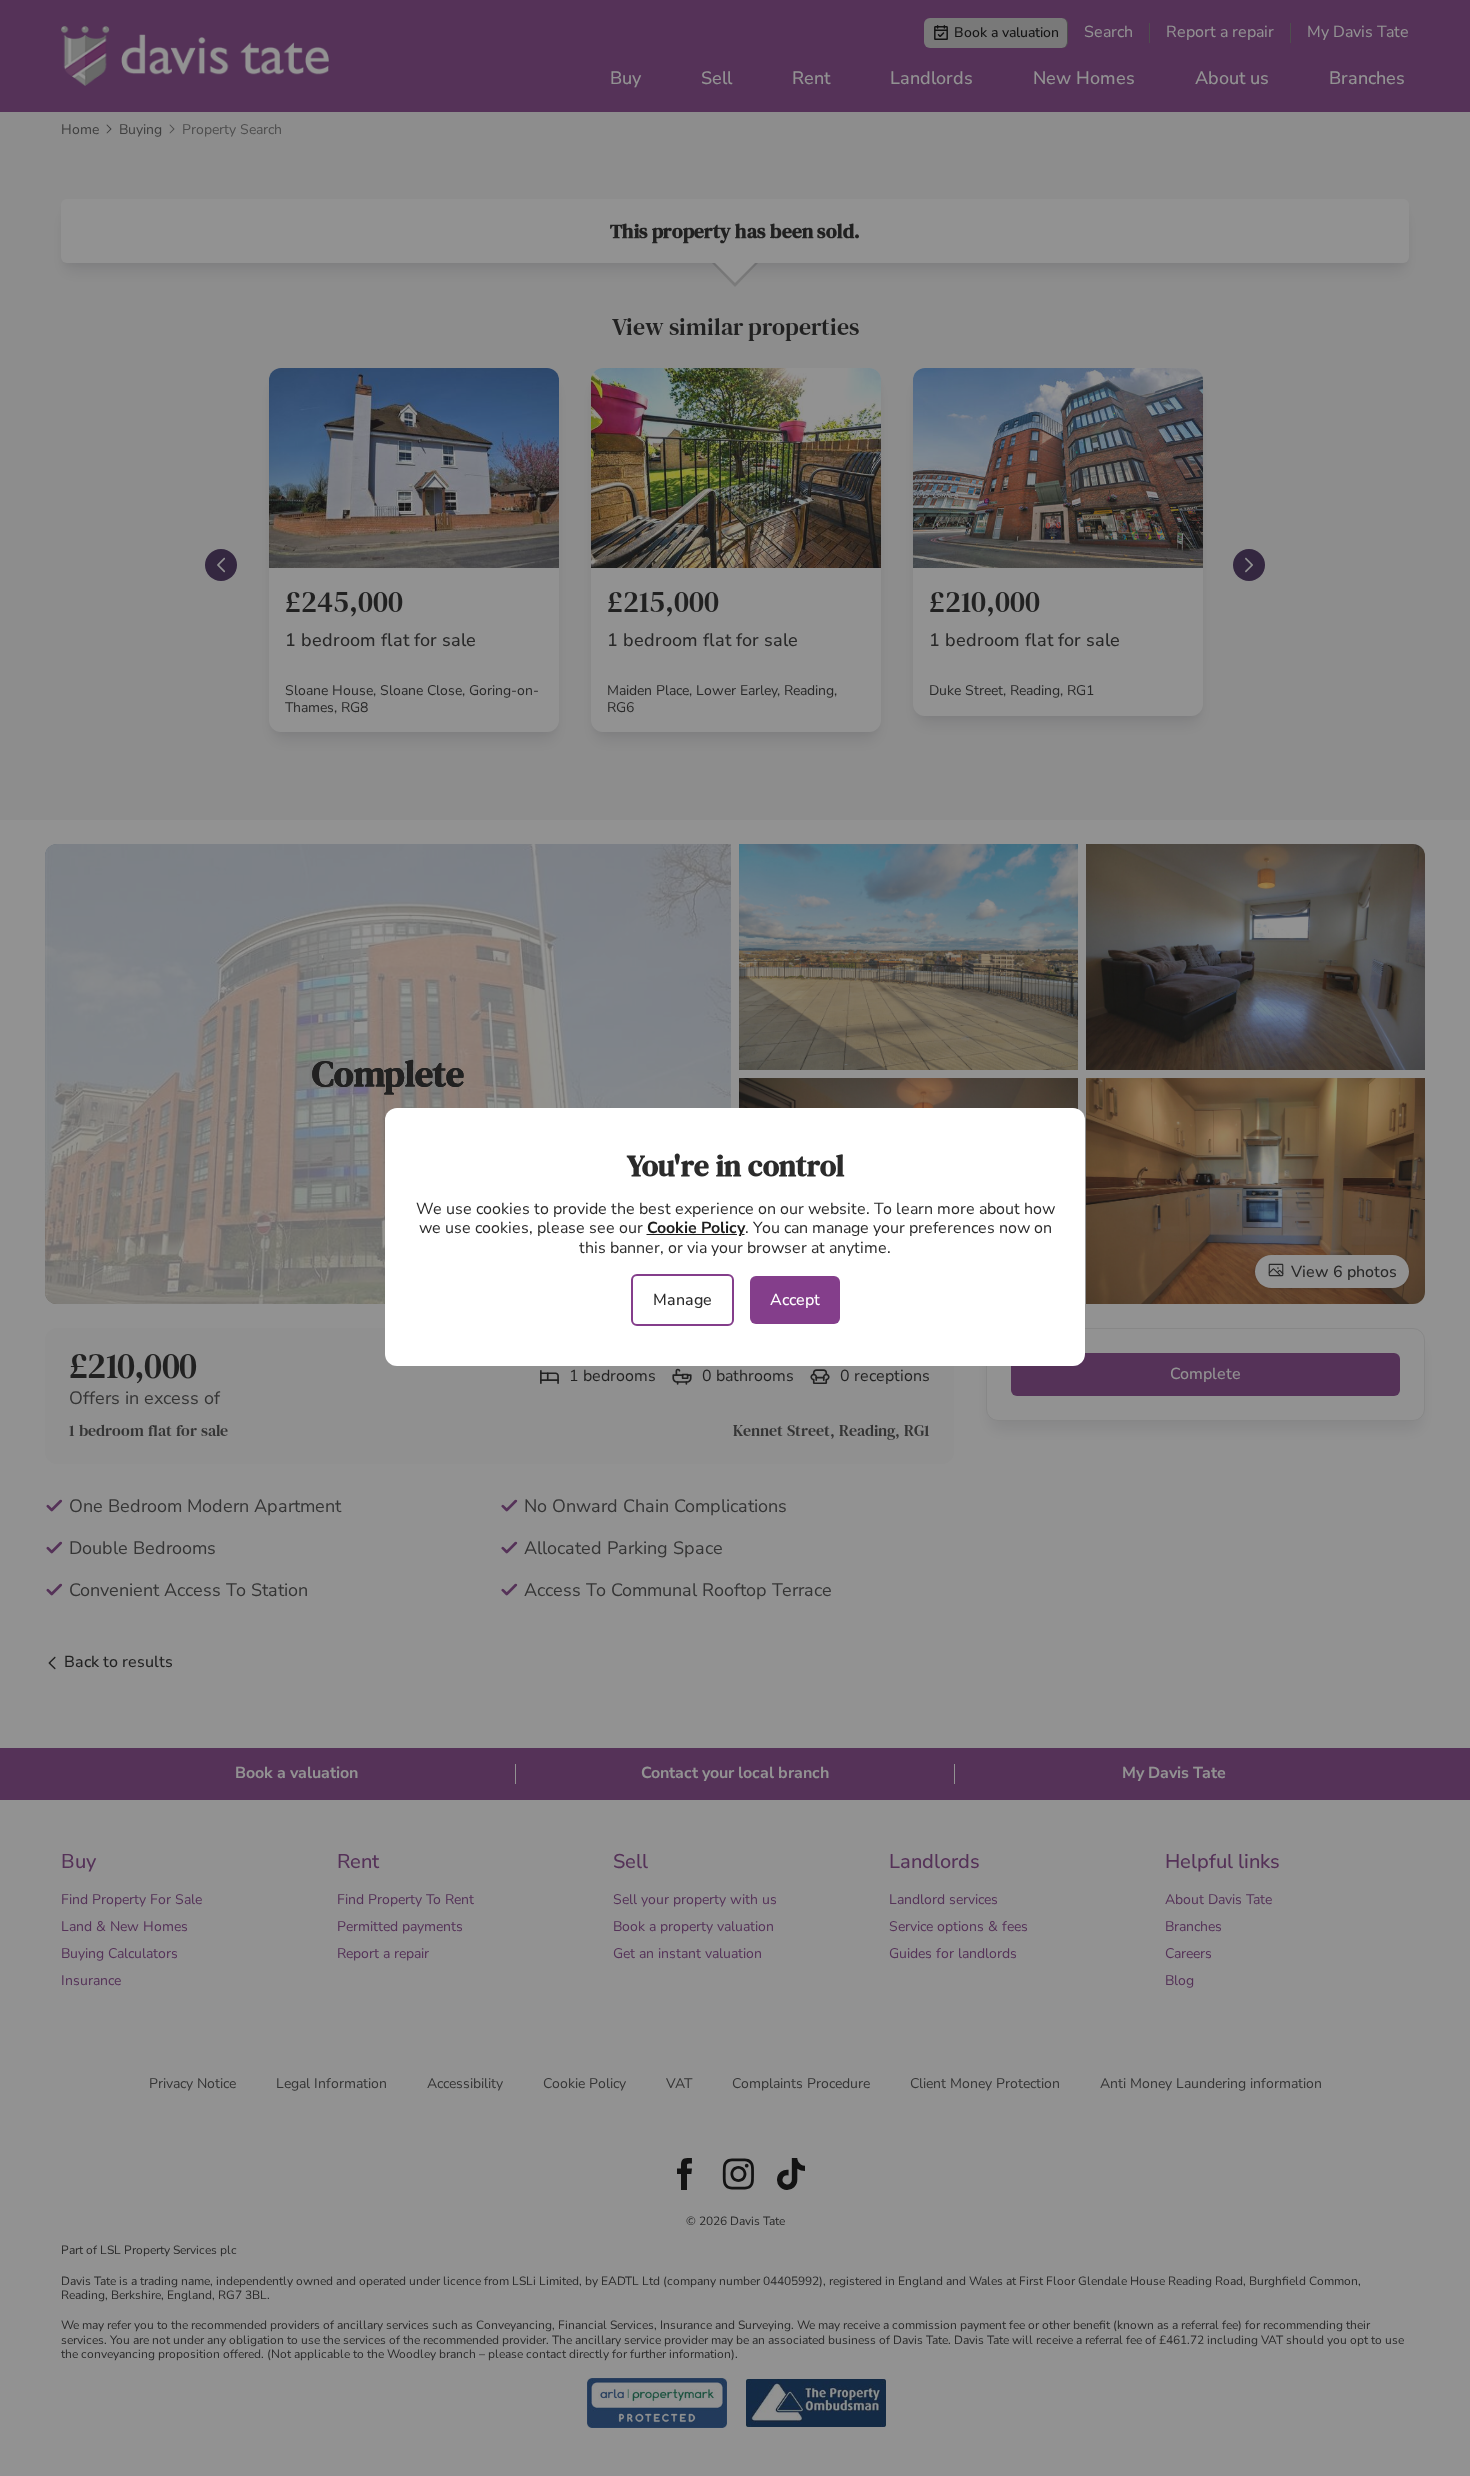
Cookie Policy (696, 1228)
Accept (795, 1300)
